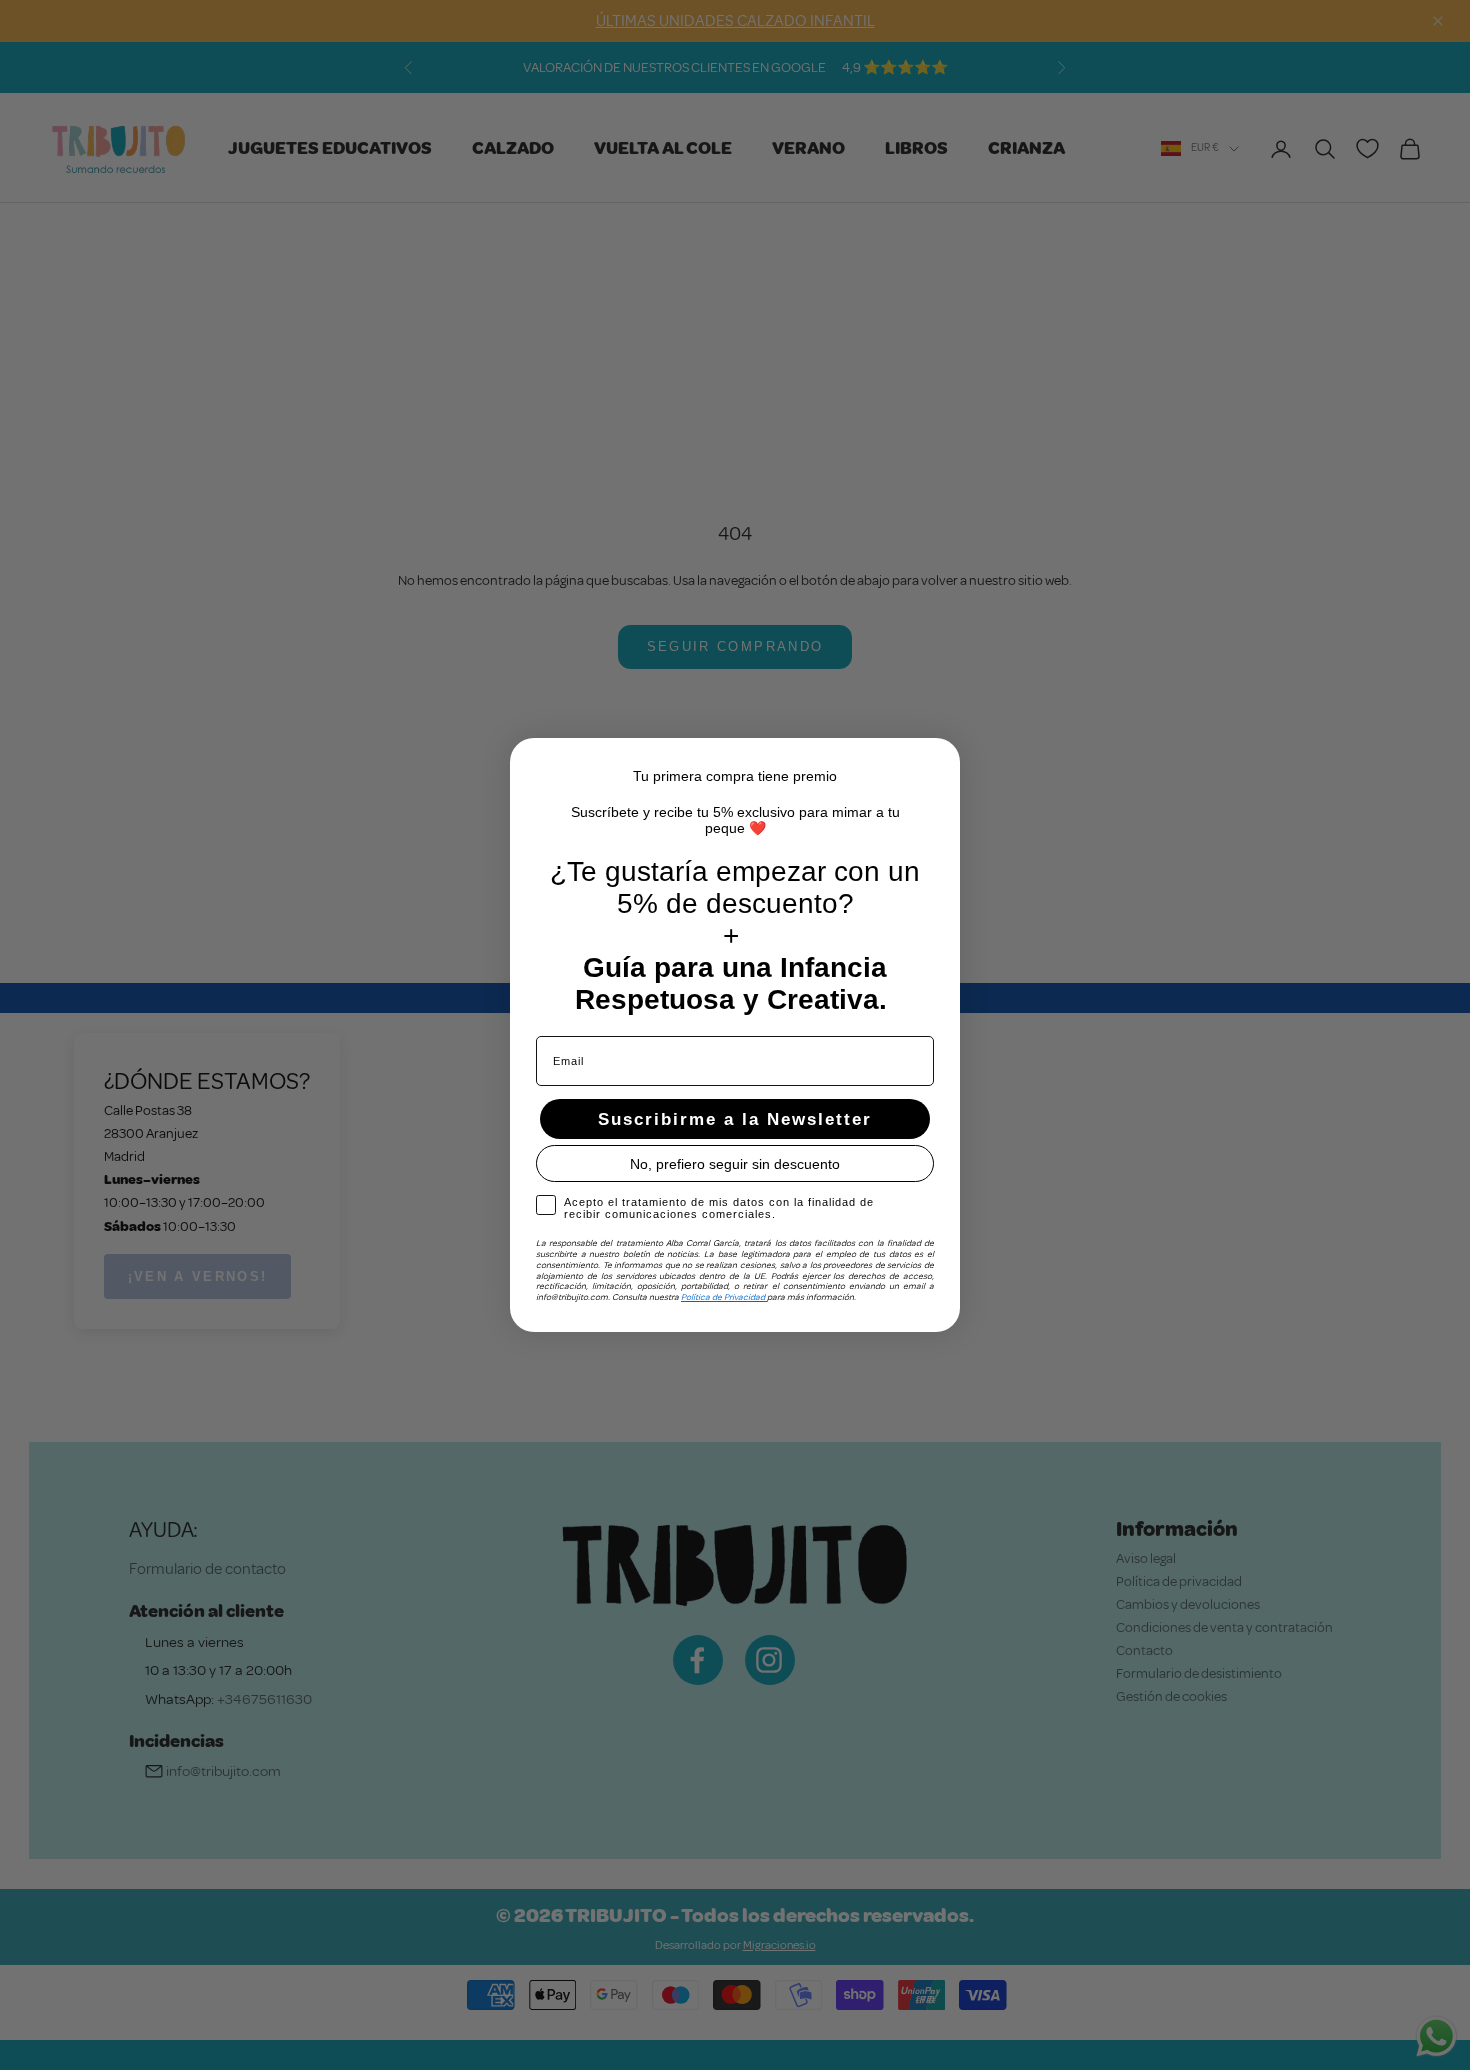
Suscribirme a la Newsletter (735, 1119)
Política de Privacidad (724, 1297)
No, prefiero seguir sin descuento (735, 1164)
